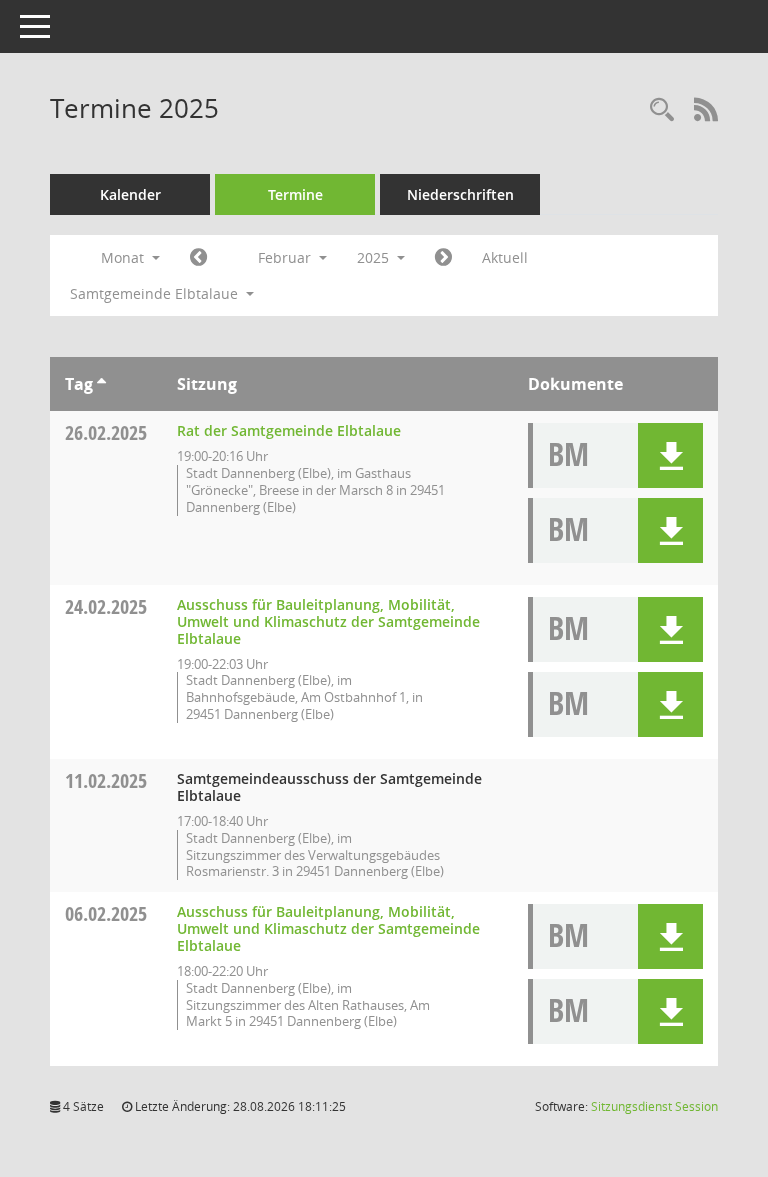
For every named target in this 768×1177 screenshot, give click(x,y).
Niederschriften (460, 194)
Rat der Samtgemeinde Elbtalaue (289, 430)
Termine (295, 194)
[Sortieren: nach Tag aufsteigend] (101, 384)
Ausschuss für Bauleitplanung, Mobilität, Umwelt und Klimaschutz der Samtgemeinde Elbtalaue (328, 621)
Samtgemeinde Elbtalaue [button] (156, 293)
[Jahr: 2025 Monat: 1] (198, 258)
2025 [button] (375, 257)
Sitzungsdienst (654, 1106)
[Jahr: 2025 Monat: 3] (443, 258)
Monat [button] (124, 257)
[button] (670, 455)
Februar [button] (286, 257)
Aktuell (505, 257)
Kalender (130, 194)
